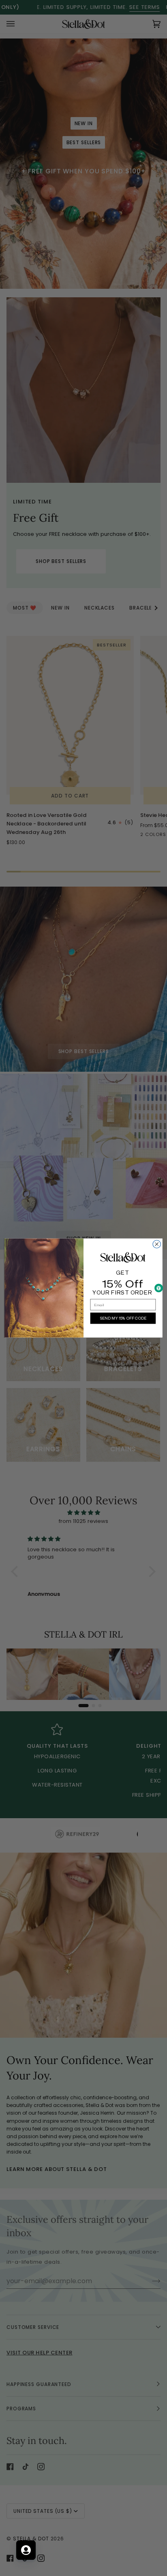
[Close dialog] (157, 1244)
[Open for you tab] (26, 2550)
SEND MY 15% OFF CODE (123, 1318)
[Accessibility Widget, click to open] (159, 1288)
